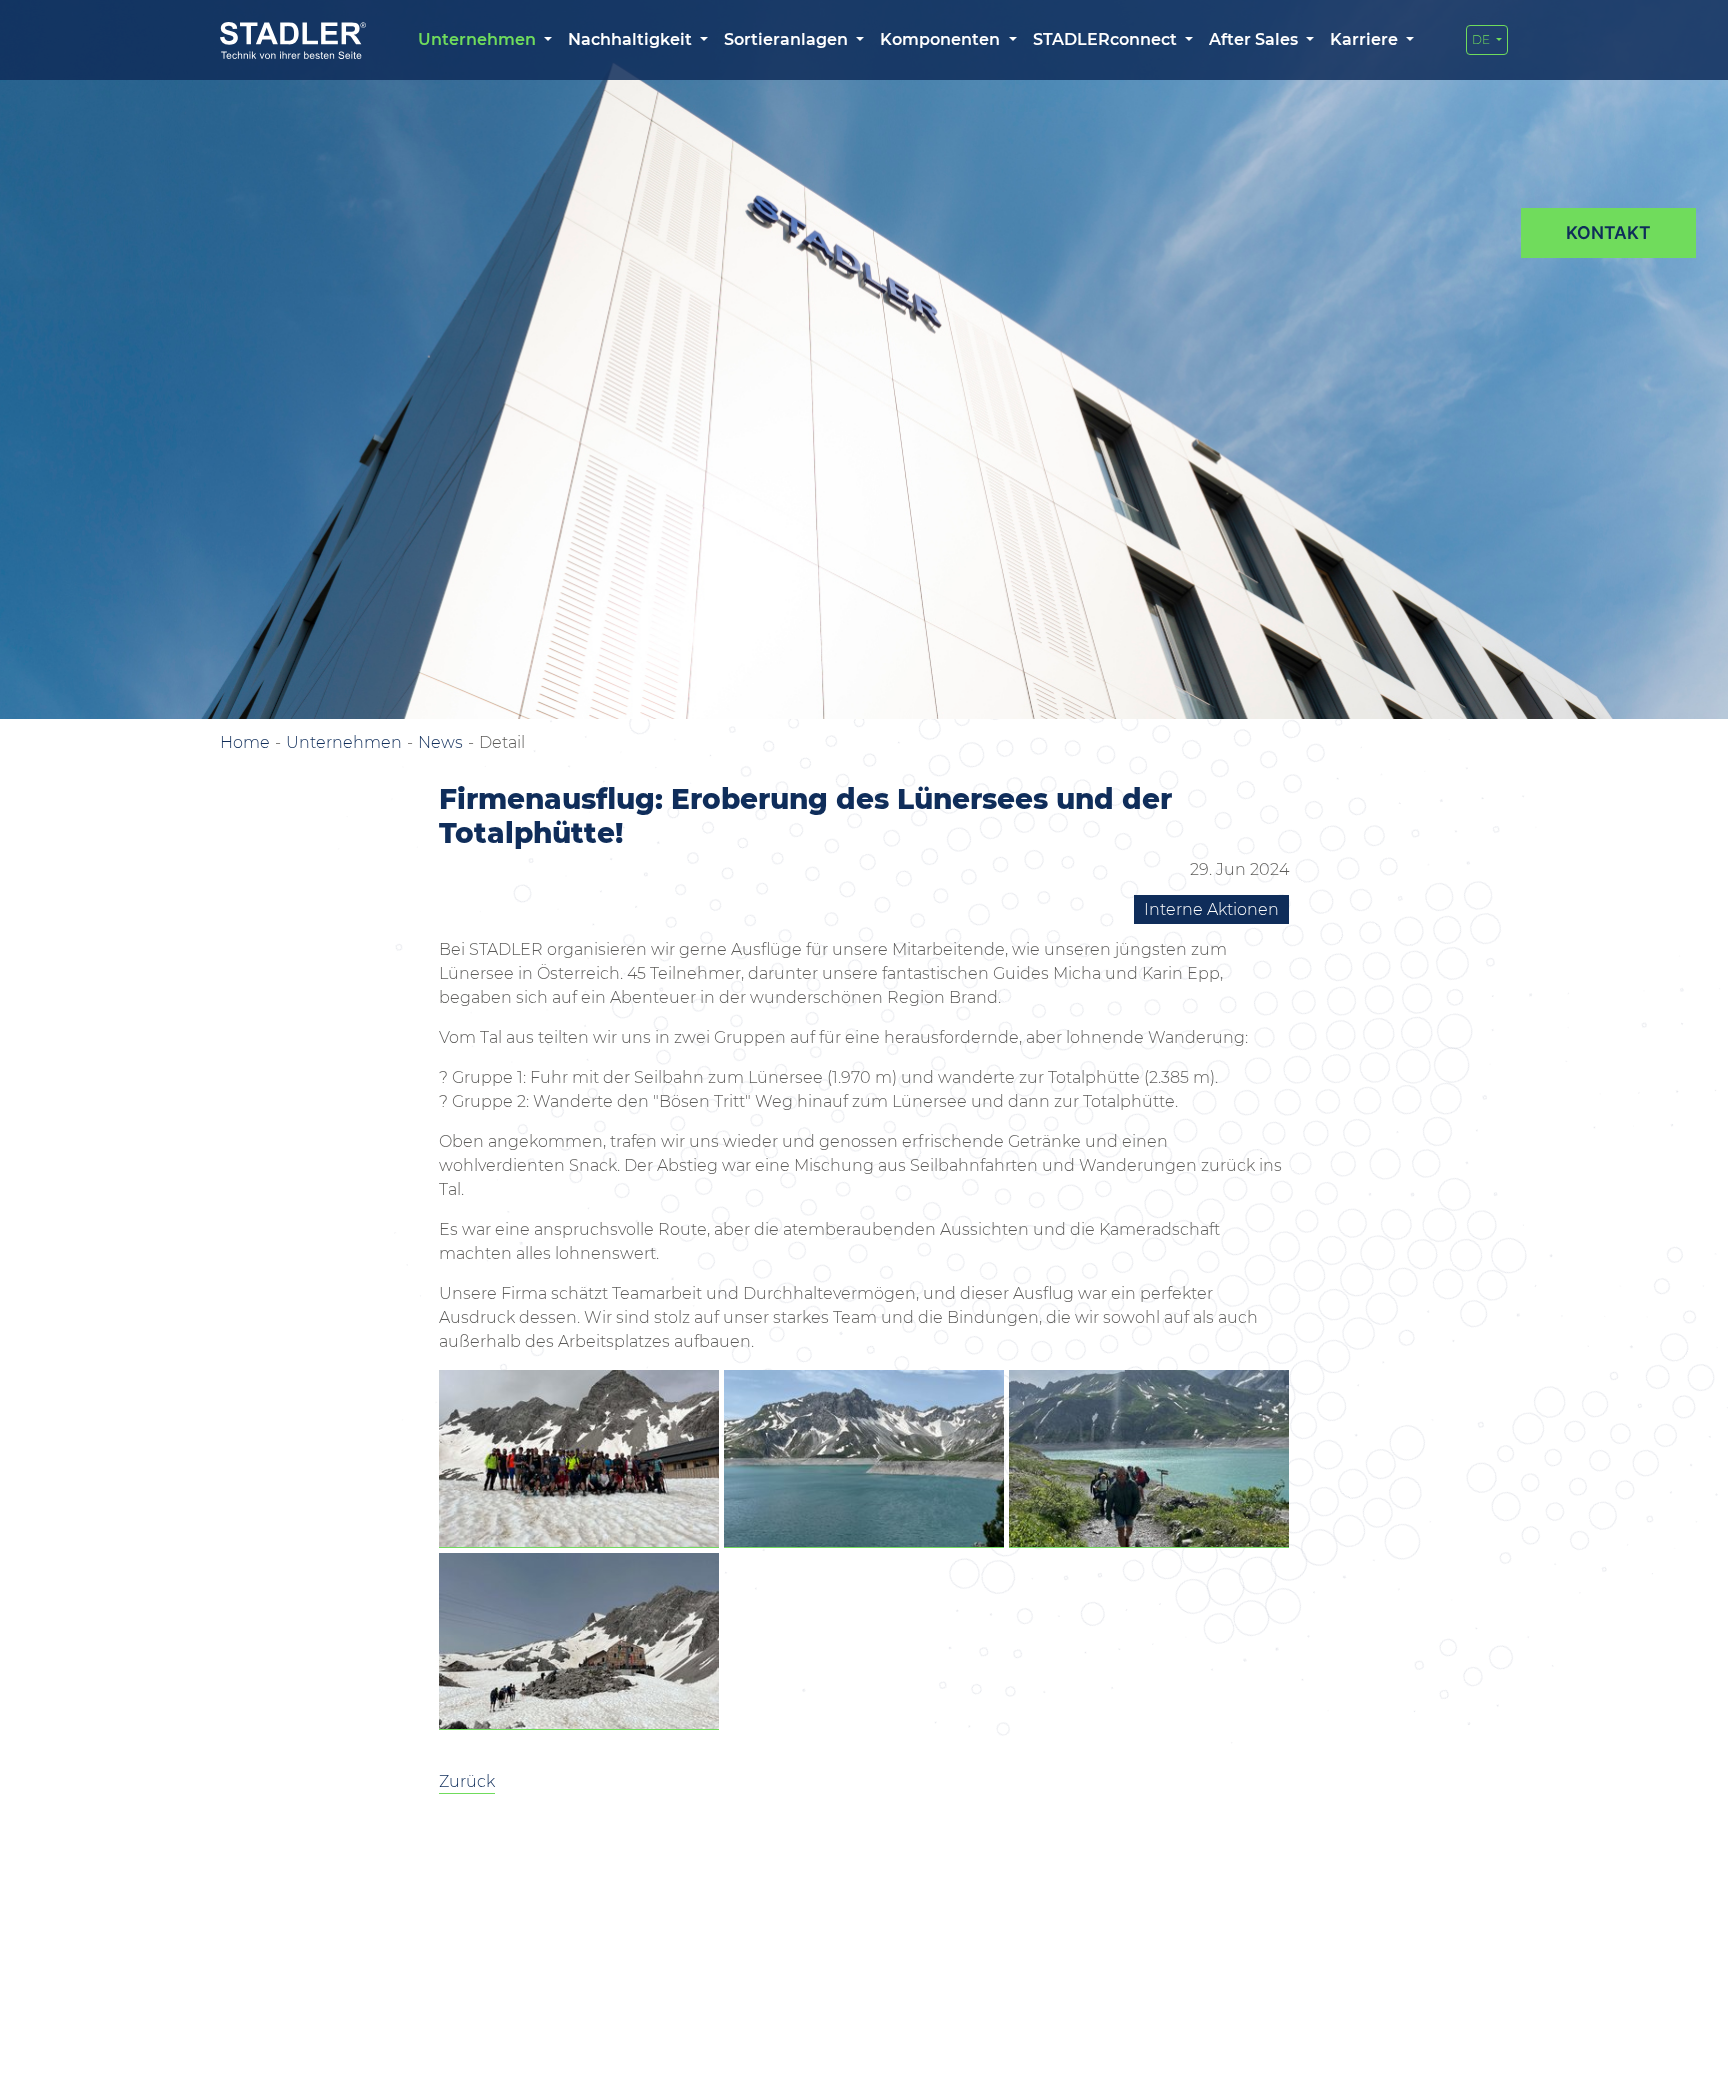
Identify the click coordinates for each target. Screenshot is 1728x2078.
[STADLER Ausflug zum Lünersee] (579, 1458)
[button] (485, 40)
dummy (1608, 233)
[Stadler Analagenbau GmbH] (293, 40)
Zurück (467, 1781)
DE (1482, 39)
